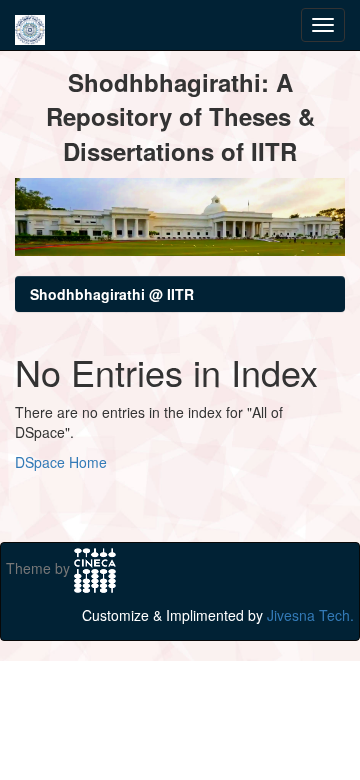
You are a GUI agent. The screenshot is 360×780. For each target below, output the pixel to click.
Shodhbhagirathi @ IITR (112, 294)
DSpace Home (61, 462)
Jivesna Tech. (310, 615)
